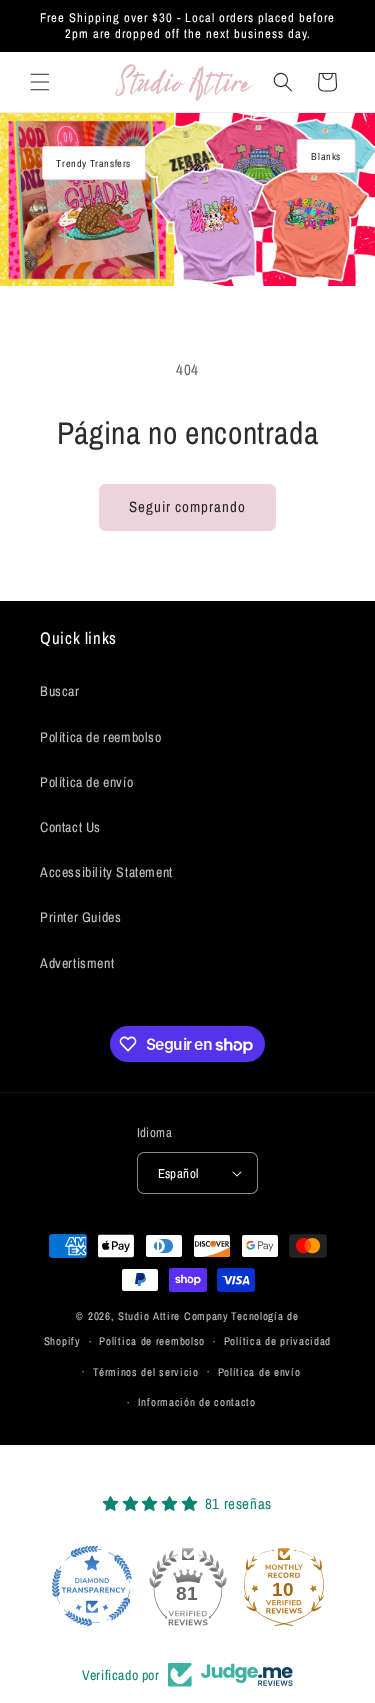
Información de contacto (197, 1402)
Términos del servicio (146, 1372)
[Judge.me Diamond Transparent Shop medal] (92, 1586)
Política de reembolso (101, 737)
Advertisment (77, 963)
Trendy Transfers (93, 163)
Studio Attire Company (173, 1316)
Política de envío (86, 782)
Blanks (326, 156)
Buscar (60, 691)
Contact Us (70, 827)
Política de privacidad (277, 1341)
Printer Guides (80, 917)
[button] (40, 82)
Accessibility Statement (106, 872)
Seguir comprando (187, 506)
